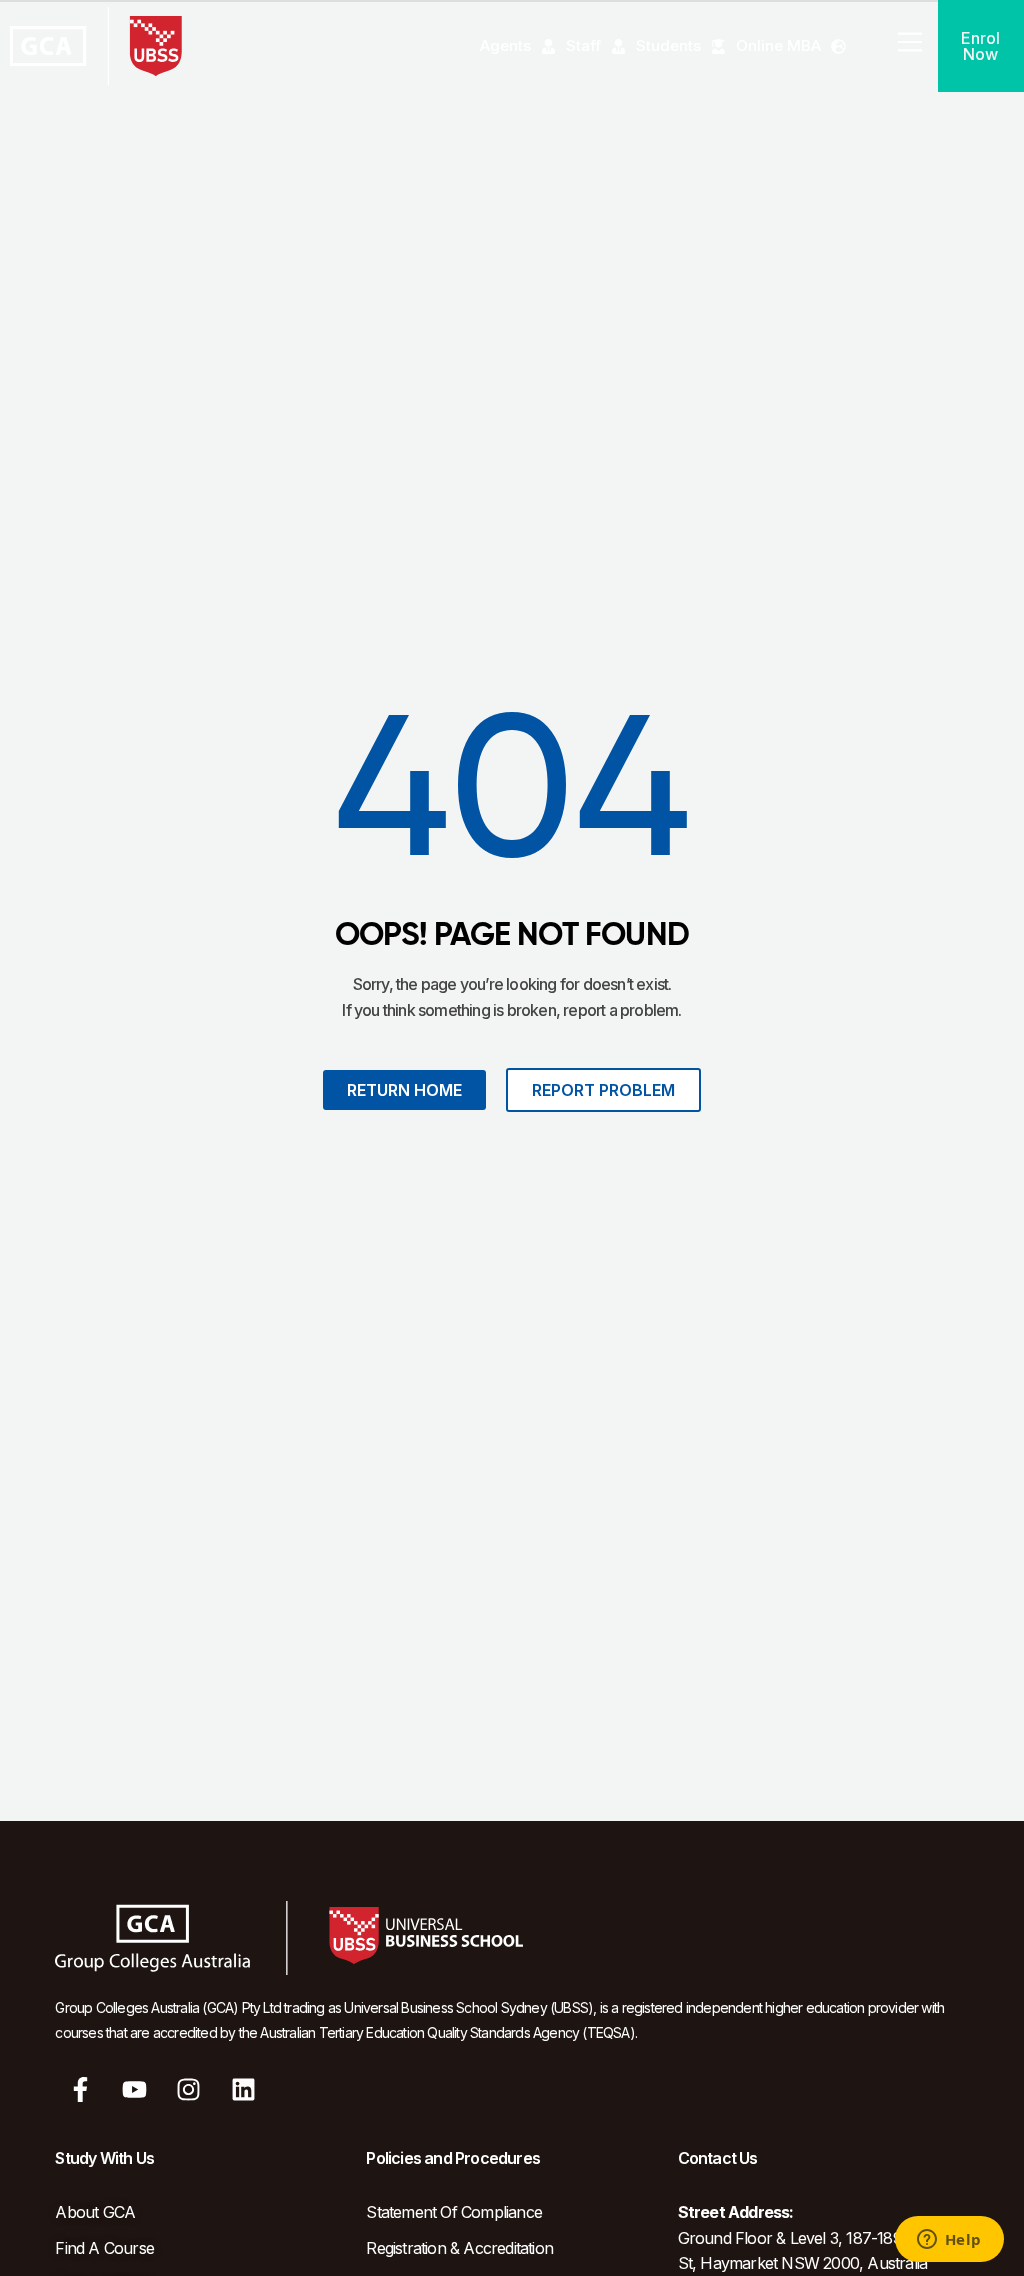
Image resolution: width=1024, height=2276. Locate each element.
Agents (505, 45)
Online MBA (778, 45)
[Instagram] (189, 2090)
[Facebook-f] (80, 2090)
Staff (583, 45)
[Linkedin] (243, 2090)
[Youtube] (135, 2090)
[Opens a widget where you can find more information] (949, 2241)
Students (668, 45)
